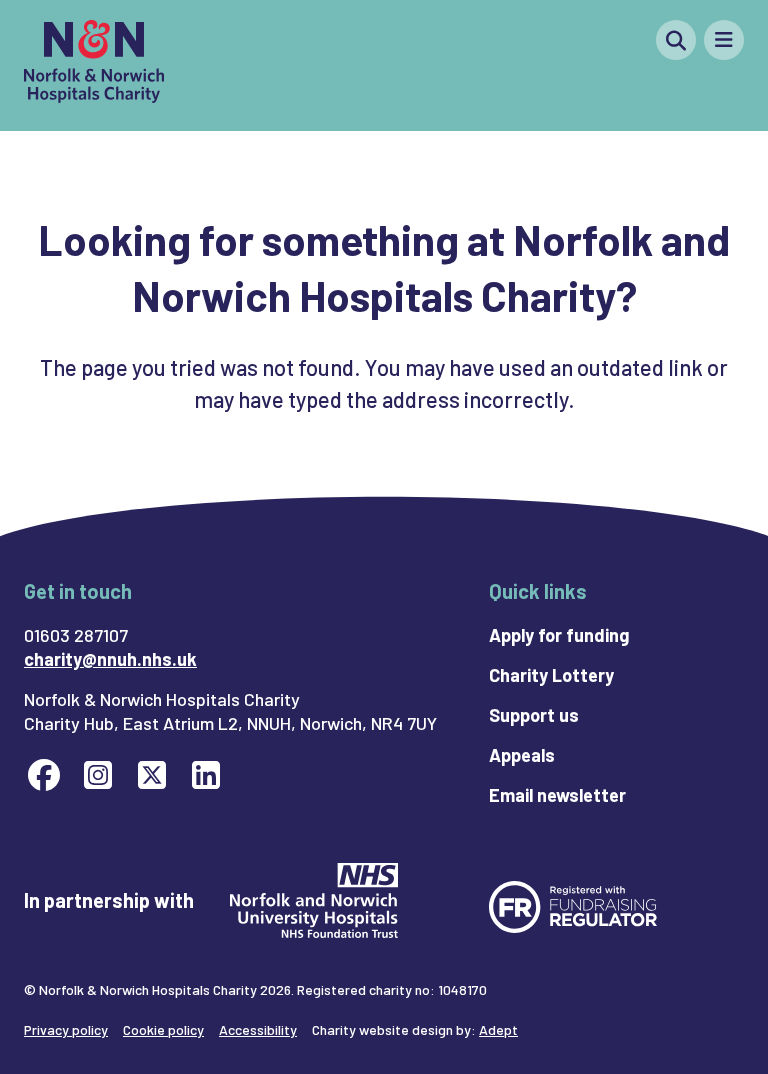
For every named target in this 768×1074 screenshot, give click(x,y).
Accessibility (258, 1029)
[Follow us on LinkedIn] (206, 774)
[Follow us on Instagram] (98, 774)
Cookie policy (163, 1029)
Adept (498, 1029)
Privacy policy (66, 1029)
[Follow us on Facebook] (44, 774)
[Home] (94, 65)
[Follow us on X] (152, 774)
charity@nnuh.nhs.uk (110, 659)
